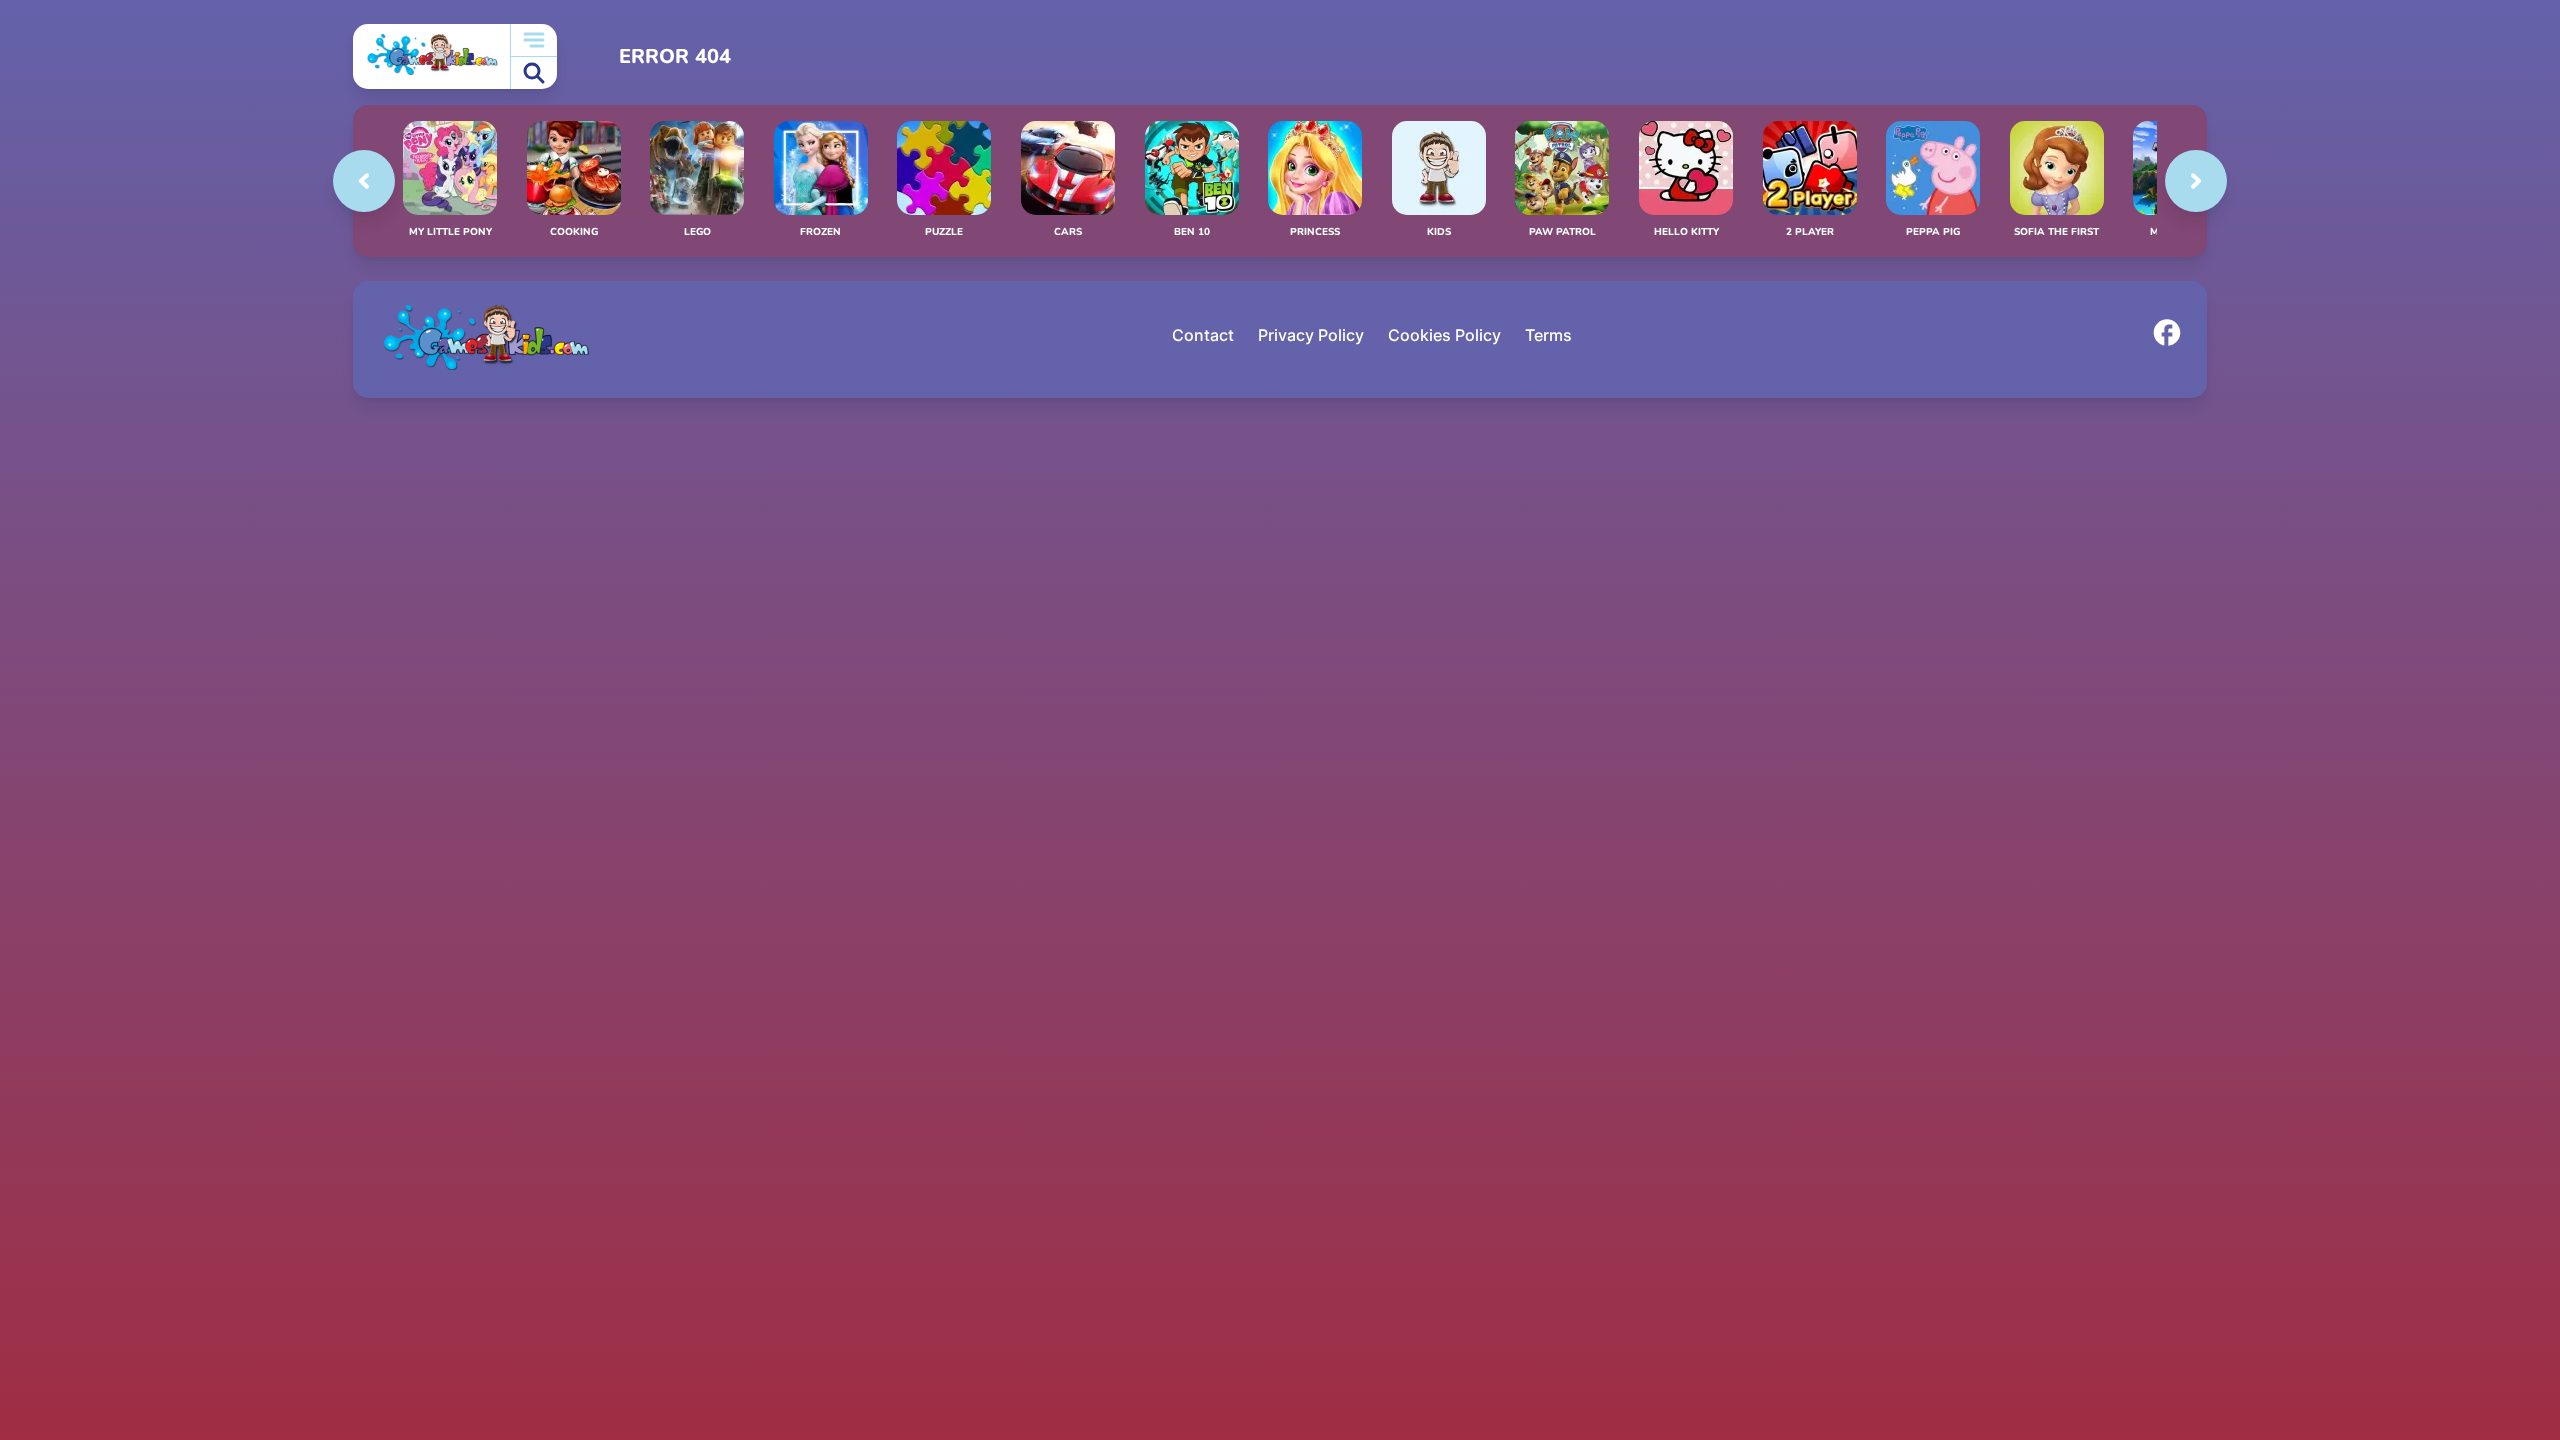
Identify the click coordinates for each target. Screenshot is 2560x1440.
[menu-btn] (534, 40)
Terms (1548, 335)
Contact (1203, 335)
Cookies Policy (1444, 335)
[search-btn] (534, 73)
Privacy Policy (1311, 335)
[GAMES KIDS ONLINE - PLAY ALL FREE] (431, 56)
